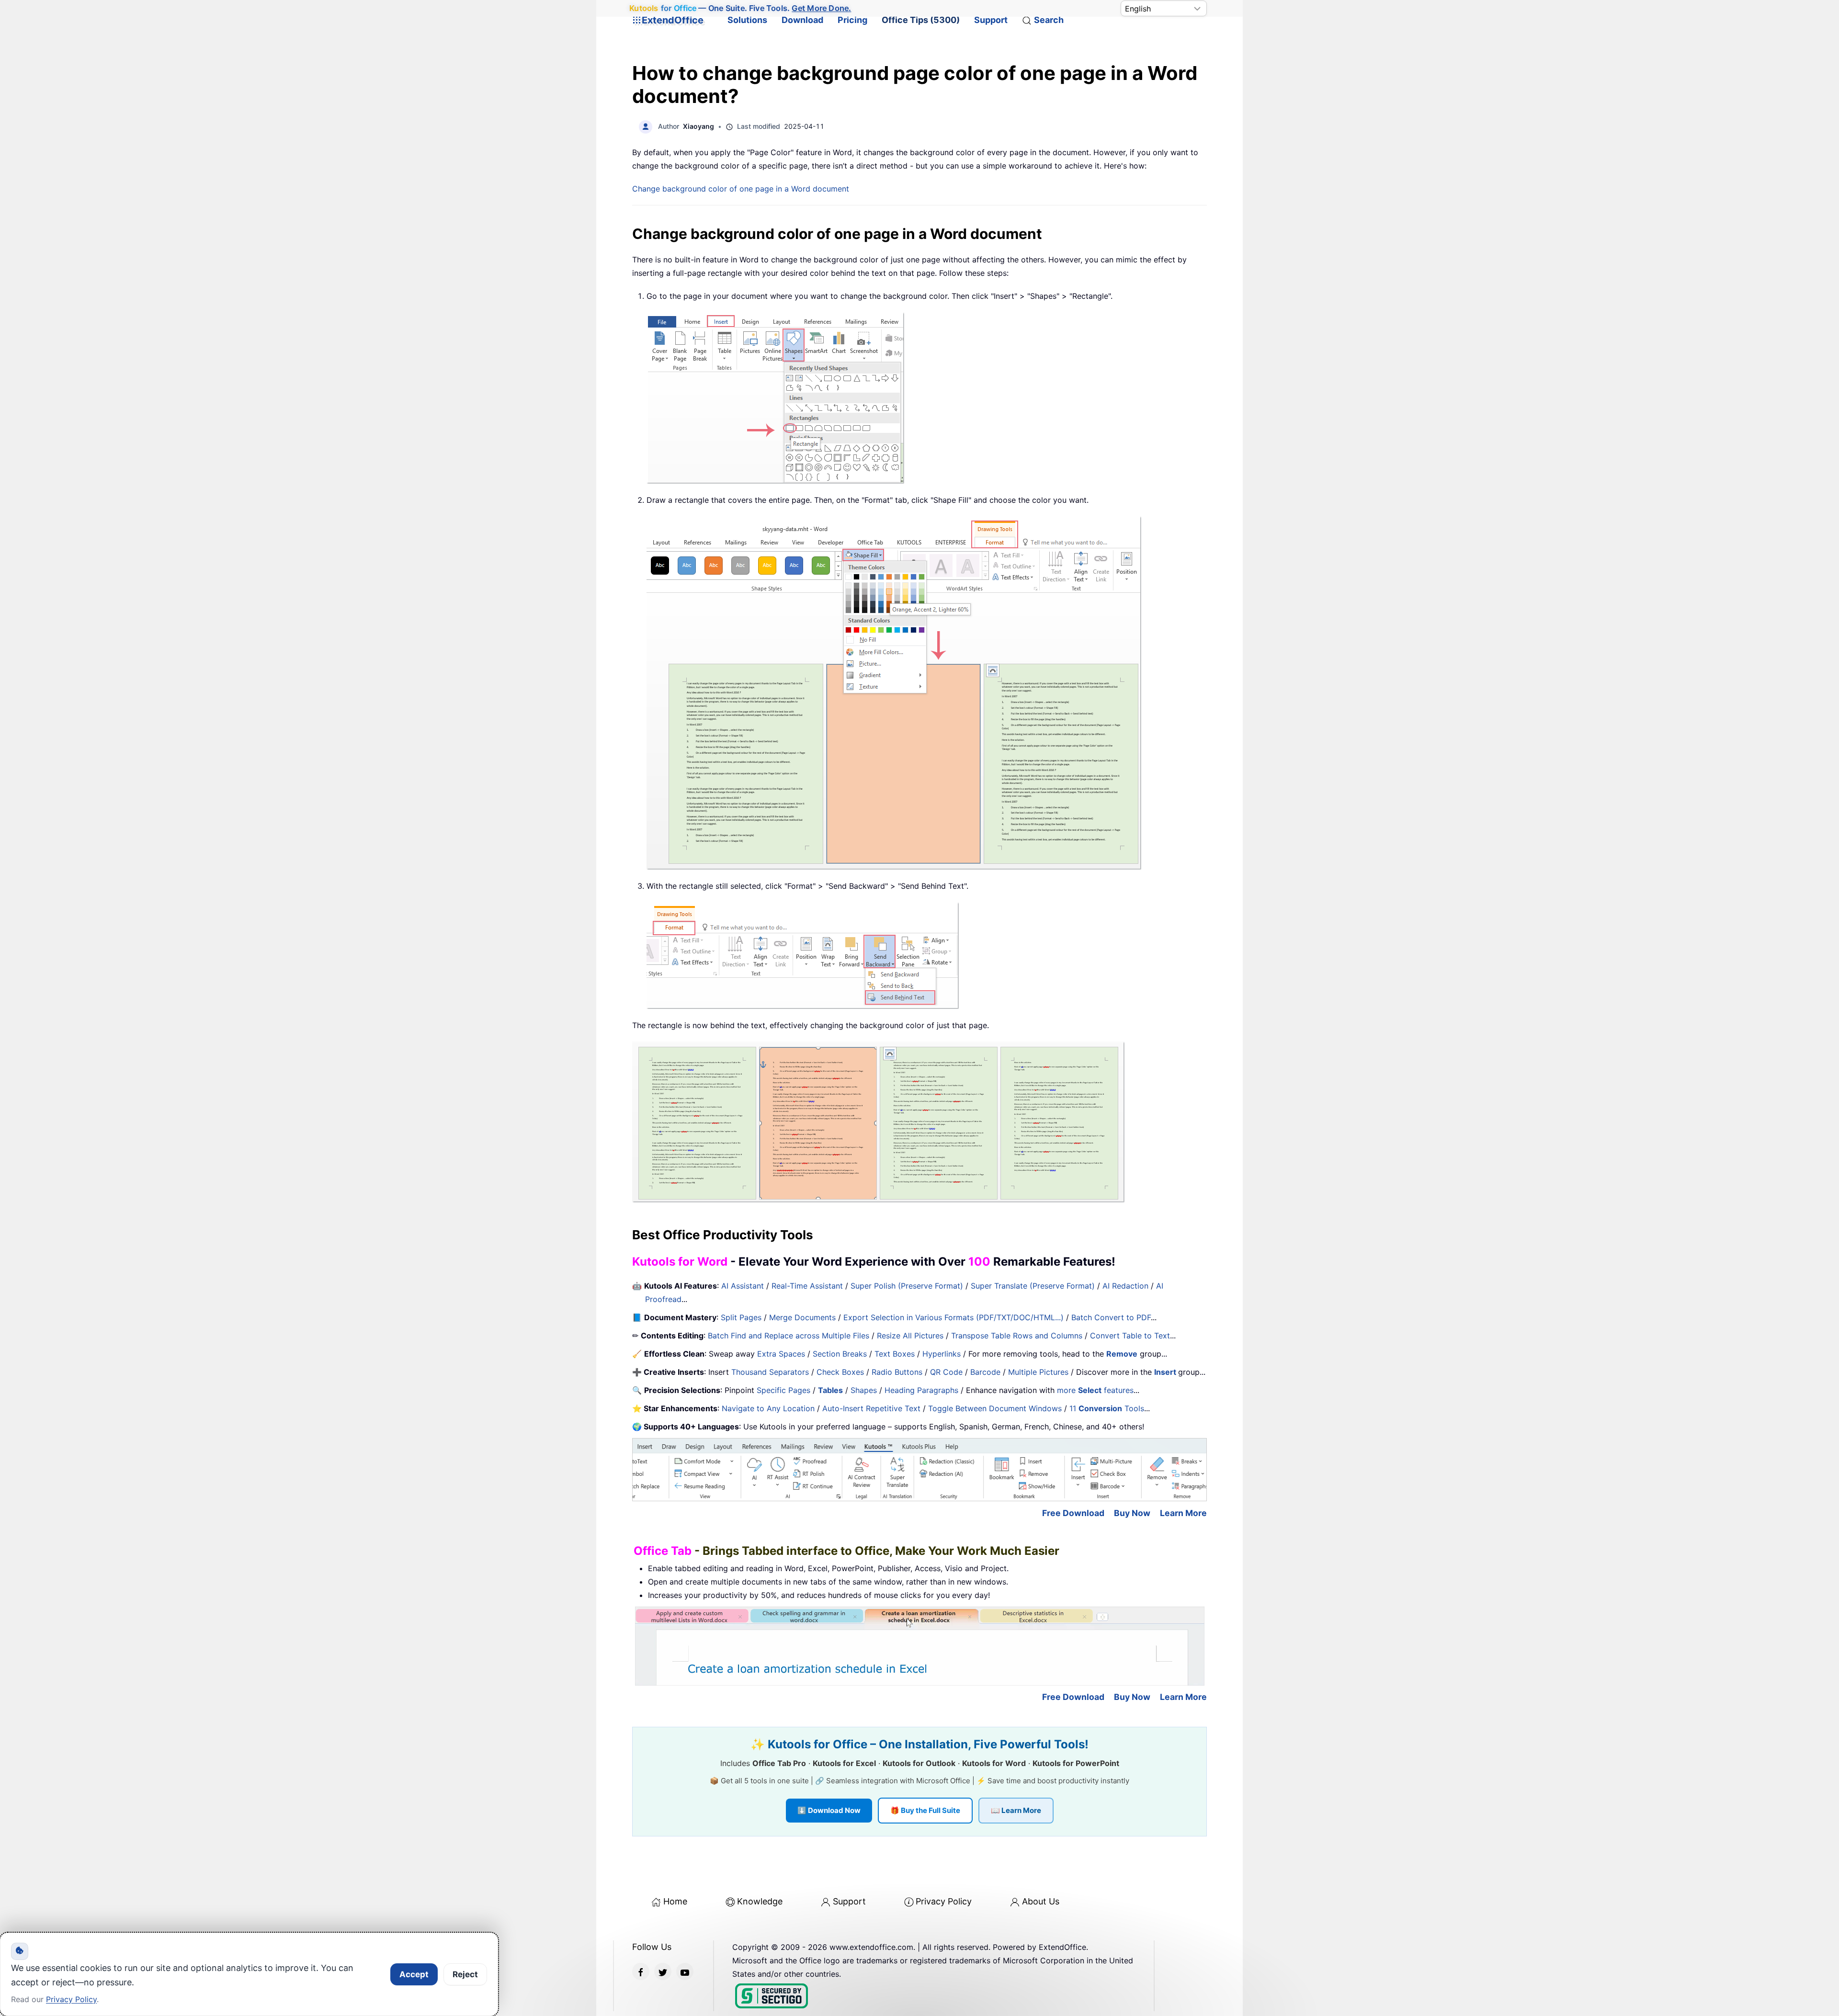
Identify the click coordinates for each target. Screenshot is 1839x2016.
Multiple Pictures (1038, 1372)
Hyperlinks (942, 1354)
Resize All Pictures (910, 1336)
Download (802, 20)
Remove (1122, 1354)
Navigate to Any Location (768, 1408)
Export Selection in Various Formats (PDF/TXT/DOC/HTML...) (954, 1317)
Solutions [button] (747, 20)
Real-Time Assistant (807, 1286)
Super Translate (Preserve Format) (1033, 1286)
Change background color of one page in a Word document (741, 189)
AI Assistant (743, 1286)
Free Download (1073, 1513)
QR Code (946, 1372)
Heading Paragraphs (921, 1390)
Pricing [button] (852, 20)
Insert (1166, 1372)
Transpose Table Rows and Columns (1017, 1336)
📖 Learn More (1016, 1810)
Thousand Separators (770, 1372)
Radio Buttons (897, 1372)
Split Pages (741, 1317)
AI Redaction (1125, 1286)
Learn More (1183, 1513)
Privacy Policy (944, 1901)
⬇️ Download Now (829, 1810)
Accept (414, 1974)
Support (991, 20)
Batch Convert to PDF (1111, 1317)
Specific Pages (783, 1390)
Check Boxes (840, 1372)
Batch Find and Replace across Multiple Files (789, 1336)
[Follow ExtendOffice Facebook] (641, 1971)
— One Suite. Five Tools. (740, 8)
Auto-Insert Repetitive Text (871, 1408)
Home (675, 1901)
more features (1095, 1390)
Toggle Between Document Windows (995, 1408)
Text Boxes (895, 1354)
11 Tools (1107, 1408)
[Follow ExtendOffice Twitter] (663, 1971)
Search (1049, 20)
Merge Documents (802, 1317)
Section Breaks (840, 1354)
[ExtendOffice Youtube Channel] (685, 1971)
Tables (830, 1390)
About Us (1041, 1901)
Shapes (864, 1390)
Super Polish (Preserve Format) (907, 1286)
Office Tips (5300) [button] (921, 20)
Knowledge (760, 1901)
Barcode (985, 1372)
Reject (465, 1974)
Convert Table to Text (1130, 1336)
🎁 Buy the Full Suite (925, 1810)
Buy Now (1132, 1513)
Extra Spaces (781, 1354)
